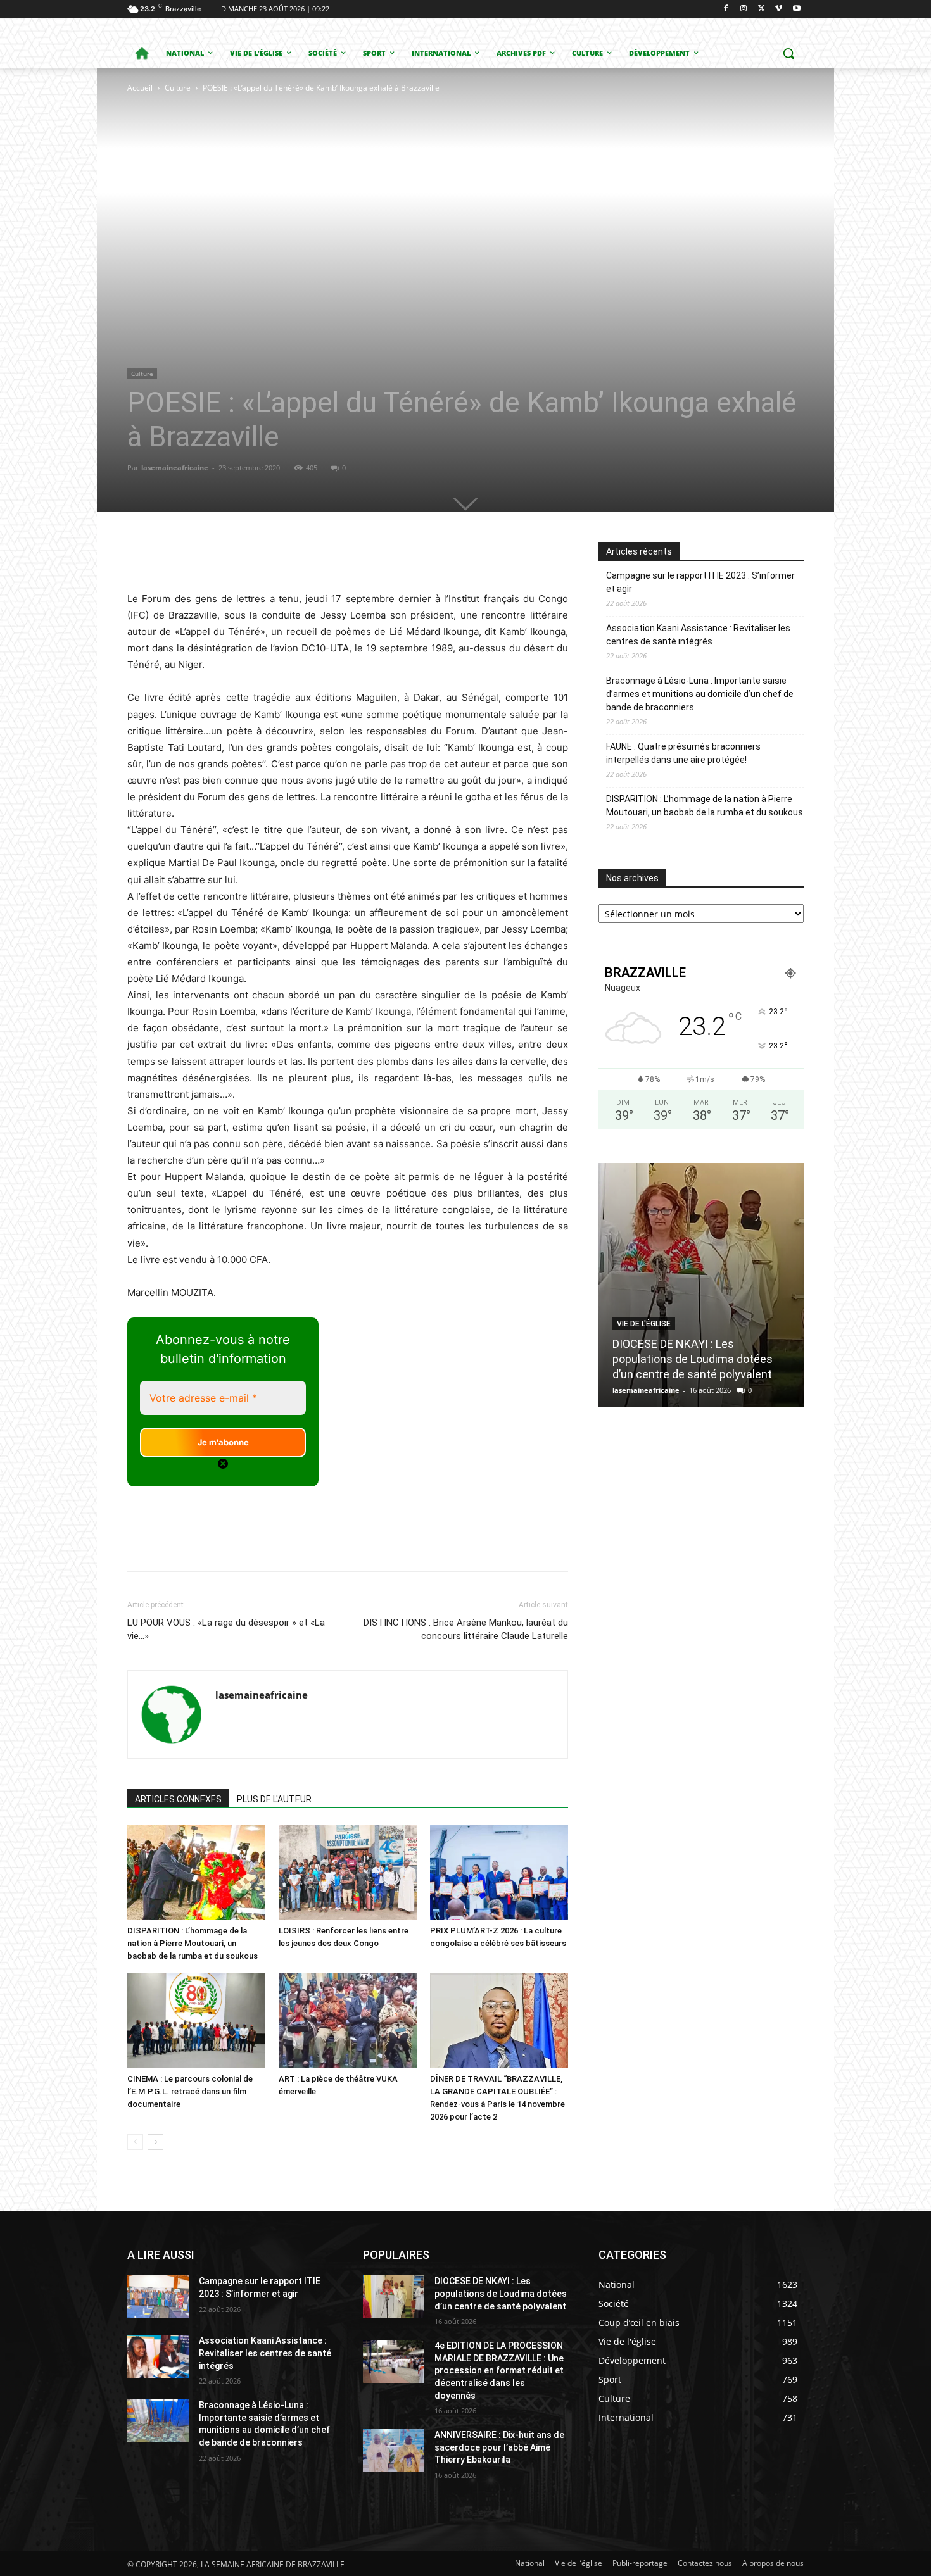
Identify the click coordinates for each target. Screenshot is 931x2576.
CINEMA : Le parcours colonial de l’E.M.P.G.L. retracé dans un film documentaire (190, 2091)
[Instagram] (744, 9)
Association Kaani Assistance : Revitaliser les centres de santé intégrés (698, 635)
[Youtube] (796, 9)
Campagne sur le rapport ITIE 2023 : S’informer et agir (700, 582)
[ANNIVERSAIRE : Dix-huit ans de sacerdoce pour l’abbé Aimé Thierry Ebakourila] (394, 2451)
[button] (788, 53)
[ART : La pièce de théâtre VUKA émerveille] (348, 2021)
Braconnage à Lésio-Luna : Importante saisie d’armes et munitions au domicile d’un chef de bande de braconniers (700, 694)
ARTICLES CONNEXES (178, 1799)
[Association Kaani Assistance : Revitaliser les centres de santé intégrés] (158, 2356)
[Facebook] (726, 9)
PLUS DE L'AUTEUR (274, 1799)
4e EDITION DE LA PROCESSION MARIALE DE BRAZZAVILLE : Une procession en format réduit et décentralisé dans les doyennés (499, 2370)
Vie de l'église (644, 1324)
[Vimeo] (779, 9)
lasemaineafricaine (175, 468)
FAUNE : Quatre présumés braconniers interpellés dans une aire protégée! (683, 753)
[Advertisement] (283, 190)
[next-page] (155, 2142)
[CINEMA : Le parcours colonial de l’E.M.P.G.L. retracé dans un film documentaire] (196, 2021)
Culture (178, 88)
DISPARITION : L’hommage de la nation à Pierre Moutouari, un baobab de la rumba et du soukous (193, 1943)
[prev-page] (135, 2142)
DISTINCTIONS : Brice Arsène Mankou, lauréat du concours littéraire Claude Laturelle (466, 1629)
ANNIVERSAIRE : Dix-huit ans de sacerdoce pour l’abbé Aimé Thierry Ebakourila (499, 2447)
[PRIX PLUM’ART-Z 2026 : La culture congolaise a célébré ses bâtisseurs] (499, 1873)
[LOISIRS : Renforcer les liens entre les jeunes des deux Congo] (348, 1873)
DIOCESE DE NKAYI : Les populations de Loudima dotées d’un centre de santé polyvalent (693, 1359)
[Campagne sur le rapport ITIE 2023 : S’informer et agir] (158, 2297)
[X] (762, 9)
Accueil (140, 88)
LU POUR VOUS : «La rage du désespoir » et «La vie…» (226, 1629)
